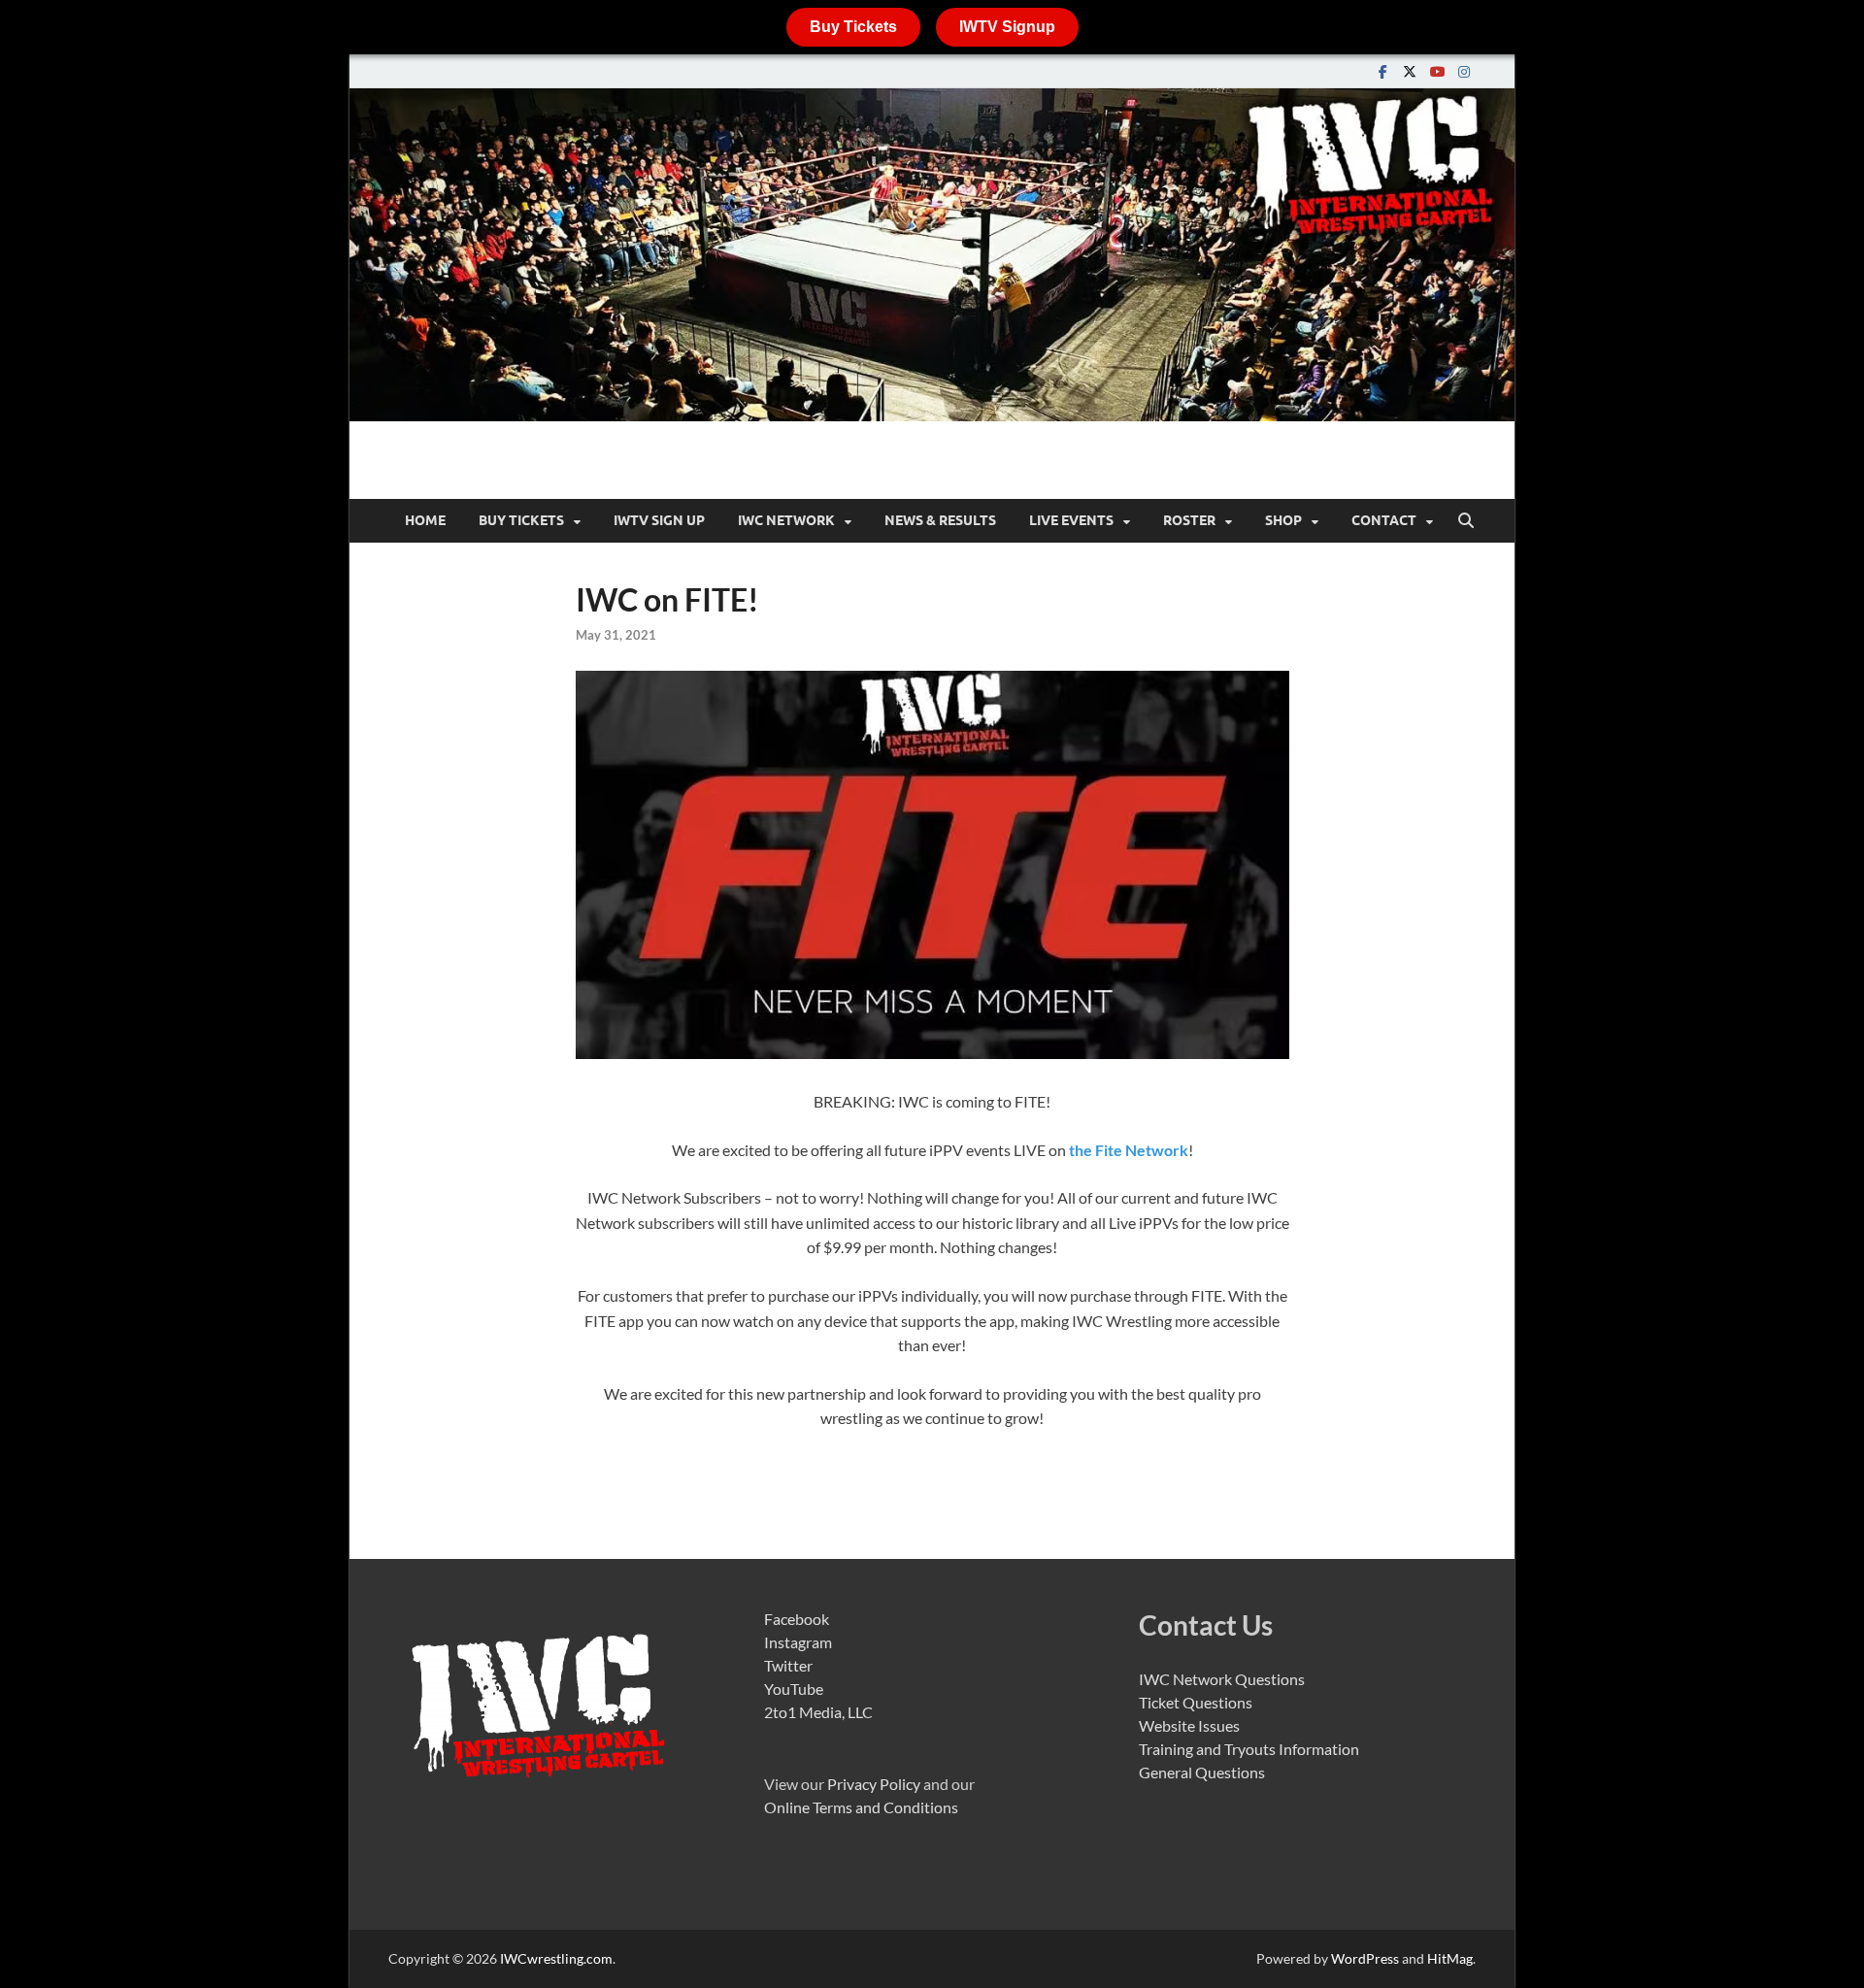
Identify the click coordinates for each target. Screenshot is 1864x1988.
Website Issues (1189, 1725)
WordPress (1365, 1958)
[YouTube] (1437, 71)
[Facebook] (1382, 71)
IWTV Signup (1007, 27)
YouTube (794, 1689)
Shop (1283, 520)
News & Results (940, 520)
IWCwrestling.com (556, 1958)
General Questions (1202, 1772)
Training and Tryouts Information (1249, 1749)
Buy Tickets (853, 27)
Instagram (798, 1642)
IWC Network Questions (1222, 1679)
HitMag (1450, 1958)
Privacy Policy (874, 1784)
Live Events (1071, 520)
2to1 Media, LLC (818, 1712)
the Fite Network (1129, 1150)
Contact (1384, 520)
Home (425, 520)
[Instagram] (1464, 71)
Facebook (797, 1619)
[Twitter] (1410, 71)
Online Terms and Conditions (861, 1807)
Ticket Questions (1196, 1702)
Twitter (788, 1665)
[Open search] (1466, 521)
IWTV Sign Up (659, 520)
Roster (1189, 520)
